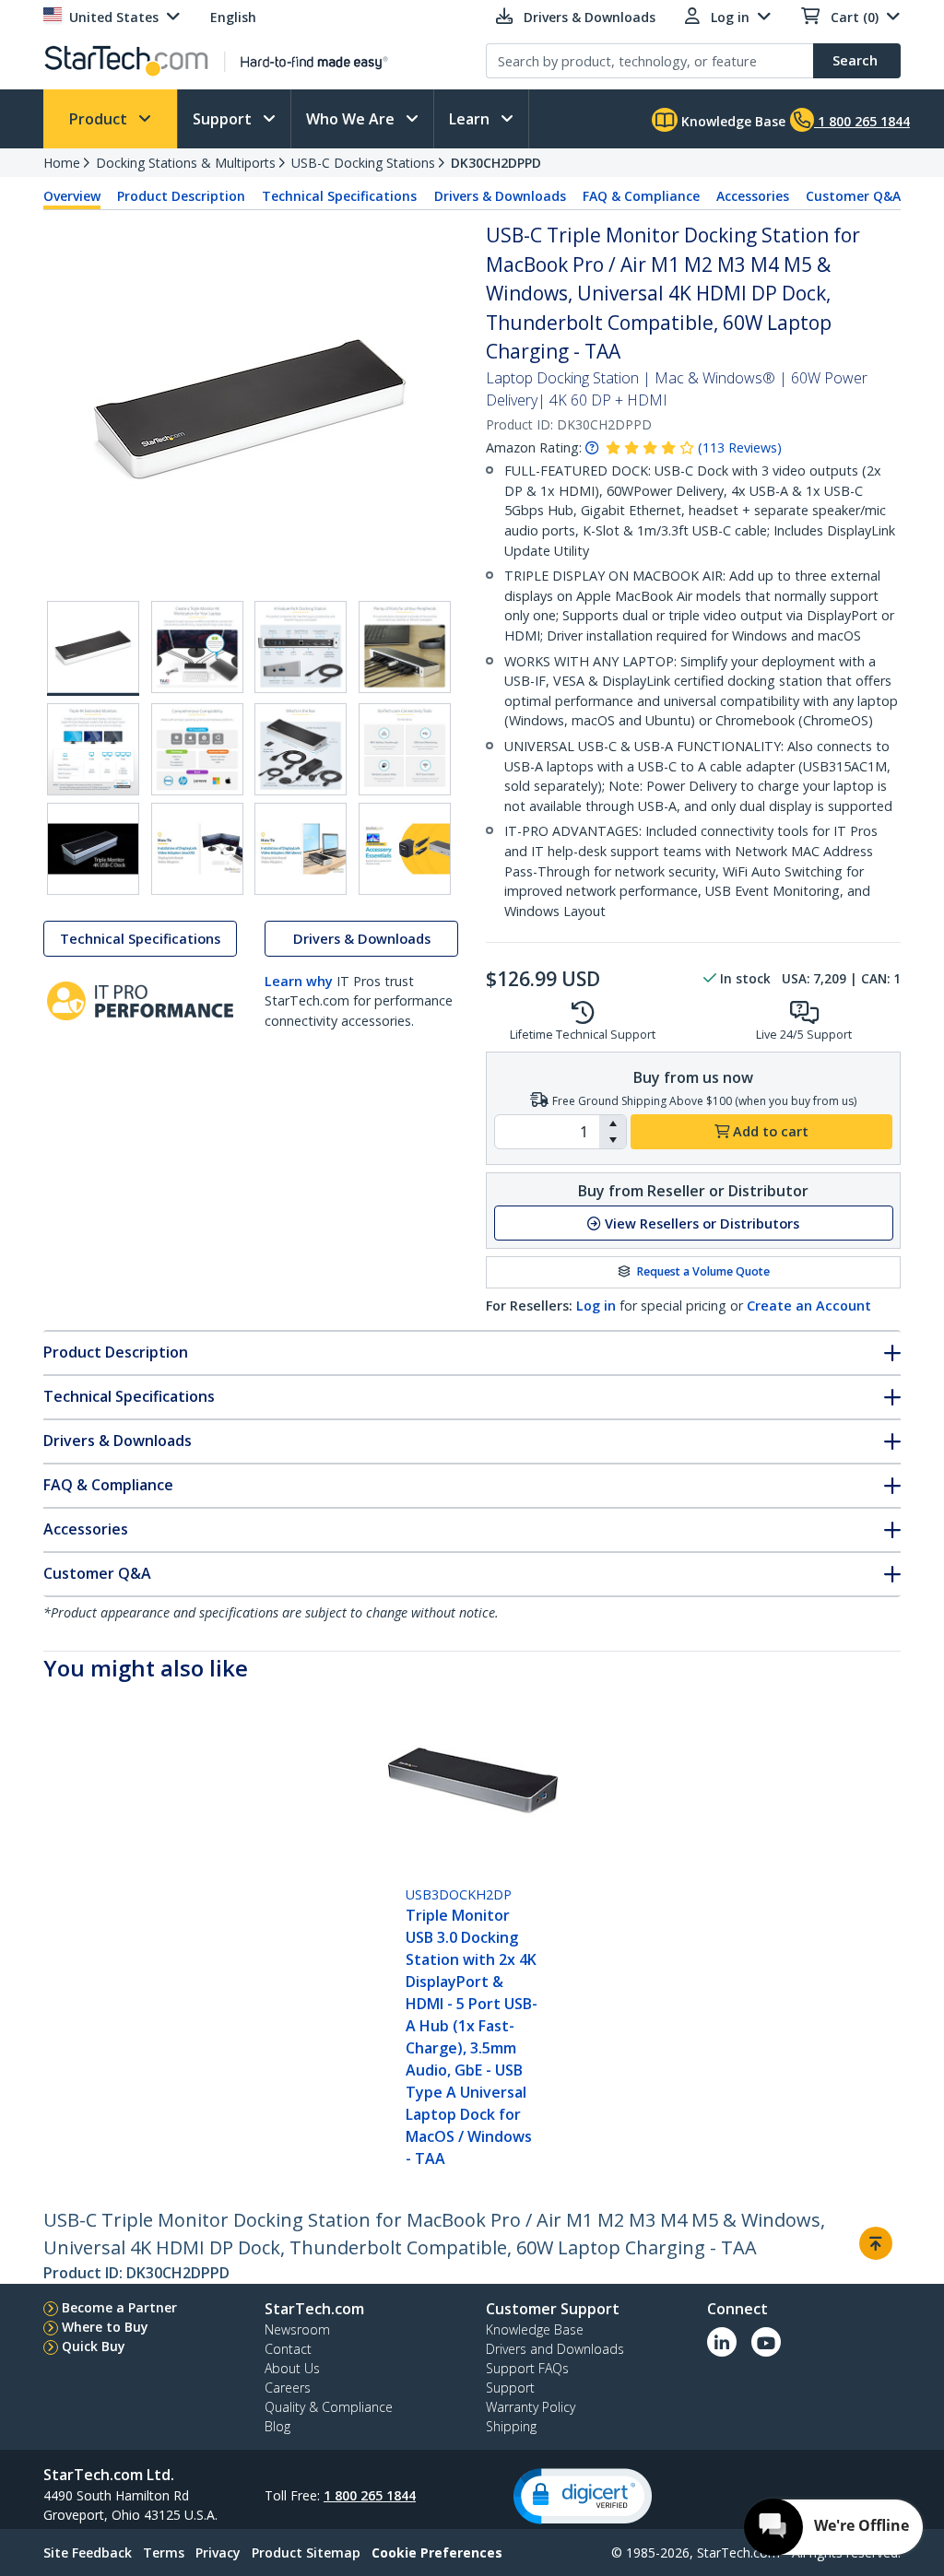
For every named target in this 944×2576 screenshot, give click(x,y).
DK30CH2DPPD (496, 163)
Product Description (181, 196)
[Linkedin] (722, 2342)
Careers (288, 2388)
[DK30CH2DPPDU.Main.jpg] (93, 648)
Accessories (753, 196)
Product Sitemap (306, 2552)
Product (100, 119)
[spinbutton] (547, 1132)
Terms (164, 2552)
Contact (288, 2349)
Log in (596, 1306)
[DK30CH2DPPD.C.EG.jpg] (301, 647)
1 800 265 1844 (370, 2495)
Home (62, 163)
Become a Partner (119, 2307)
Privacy (218, 2552)
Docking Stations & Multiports (186, 163)
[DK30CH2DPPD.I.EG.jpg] (405, 749)
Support (224, 119)
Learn (471, 119)
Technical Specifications (339, 196)
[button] (613, 1123)
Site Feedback (88, 2552)
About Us (292, 2368)
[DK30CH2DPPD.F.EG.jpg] (197, 749)
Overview (72, 196)
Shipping (511, 2426)
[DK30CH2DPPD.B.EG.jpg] (197, 647)
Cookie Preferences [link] (437, 2552)
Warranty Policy (531, 2407)
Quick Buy (94, 2346)
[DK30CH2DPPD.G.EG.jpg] (301, 749)
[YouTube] (766, 2342)
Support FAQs (527, 2368)
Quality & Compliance (329, 2407)
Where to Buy (105, 2327)
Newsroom (297, 2329)
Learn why (299, 981)
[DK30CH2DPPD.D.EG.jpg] (405, 647)
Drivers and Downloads (555, 2349)
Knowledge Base (732, 121)
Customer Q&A (853, 196)
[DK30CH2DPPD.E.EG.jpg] (93, 749)
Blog (277, 2426)
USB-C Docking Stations (363, 163)
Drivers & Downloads (500, 196)
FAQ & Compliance (641, 196)
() (740, 447)
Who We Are (352, 119)
